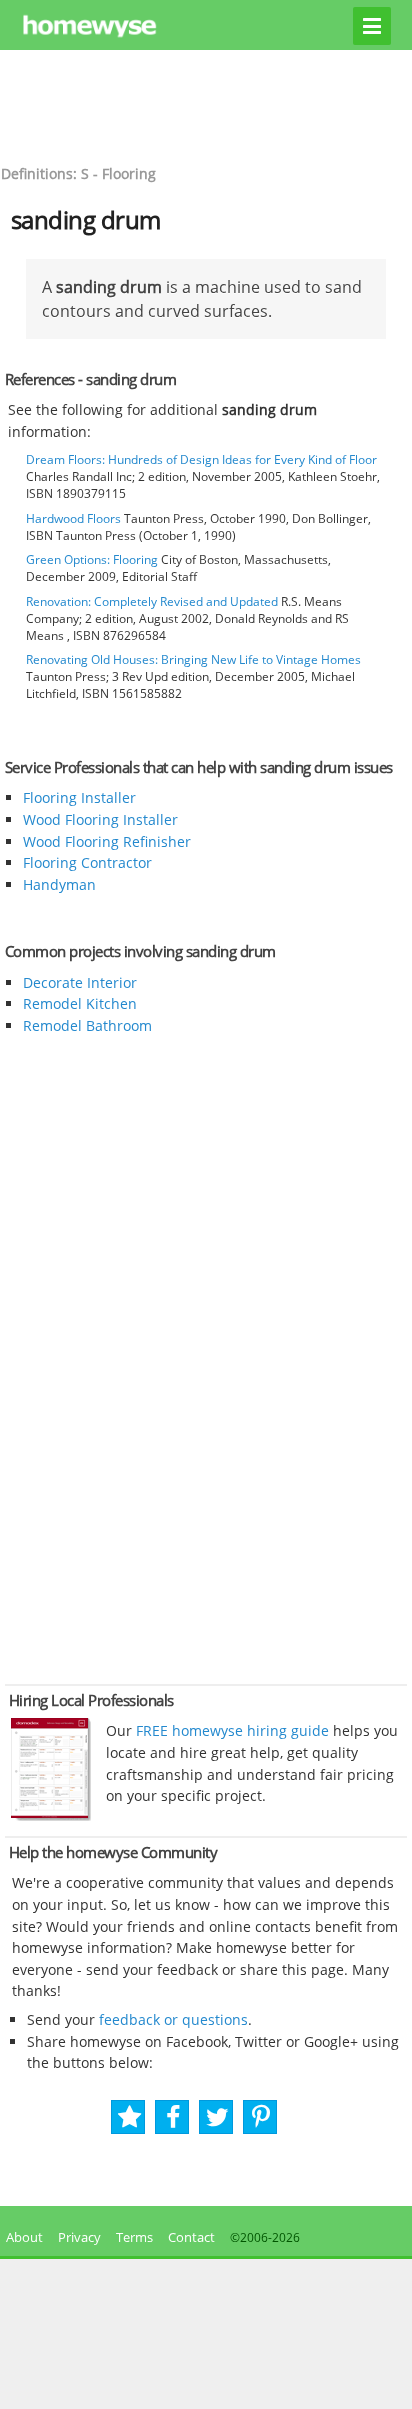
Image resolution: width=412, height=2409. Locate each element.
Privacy (79, 2237)
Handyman (59, 884)
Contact (191, 2237)
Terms (134, 2237)
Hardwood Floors (73, 518)
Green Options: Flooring (92, 559)
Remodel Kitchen (80, 1003)
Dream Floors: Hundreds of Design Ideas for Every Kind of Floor (201, 459)
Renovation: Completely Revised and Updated (152, 601)
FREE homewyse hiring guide (230, 1730)
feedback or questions (173, 2019)
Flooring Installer (79, 797)
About (21, 2237)
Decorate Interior (80, 982)
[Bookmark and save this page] (129, 2117)
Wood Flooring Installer (100, 819)
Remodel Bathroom (87, 1025)
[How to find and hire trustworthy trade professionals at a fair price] (51, 1816)
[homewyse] (206, 27)
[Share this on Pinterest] (261, 2117)
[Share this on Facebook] (173, 2117)
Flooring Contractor (87, 862)
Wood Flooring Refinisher (107, 841)
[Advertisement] (206, 105)
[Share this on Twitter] (217, 2117)
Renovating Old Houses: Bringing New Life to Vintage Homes (193, 659)
